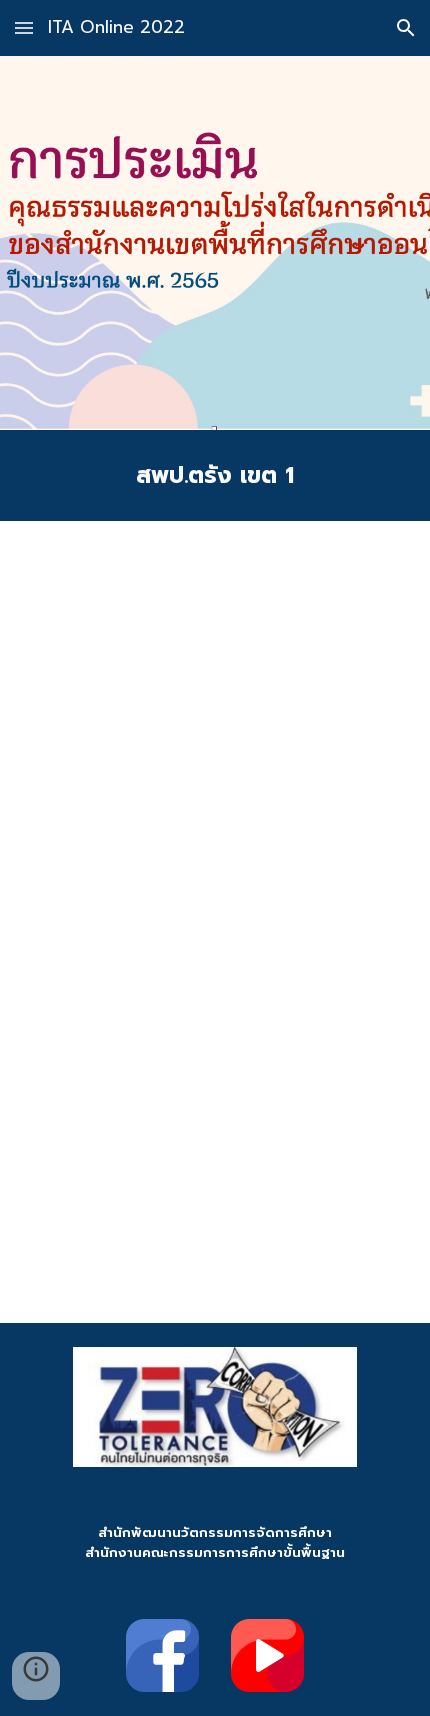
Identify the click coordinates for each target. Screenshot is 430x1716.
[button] (24, 27)
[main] (215, 475)
